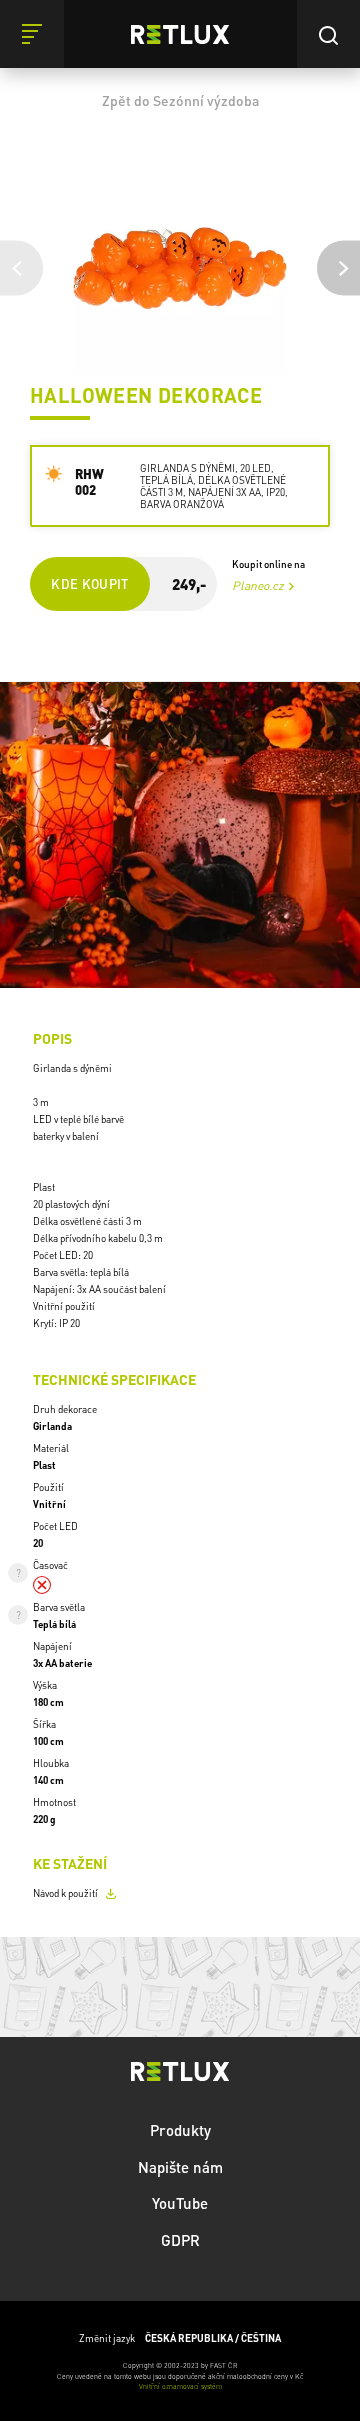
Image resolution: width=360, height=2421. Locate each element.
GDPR (180, 2240)
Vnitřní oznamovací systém (180, 2386)
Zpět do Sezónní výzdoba (180, 100)
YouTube (180, 2203)
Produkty (180, 2130)
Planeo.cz (258, 585)
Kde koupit (90, 583)
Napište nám (180, 2167)
